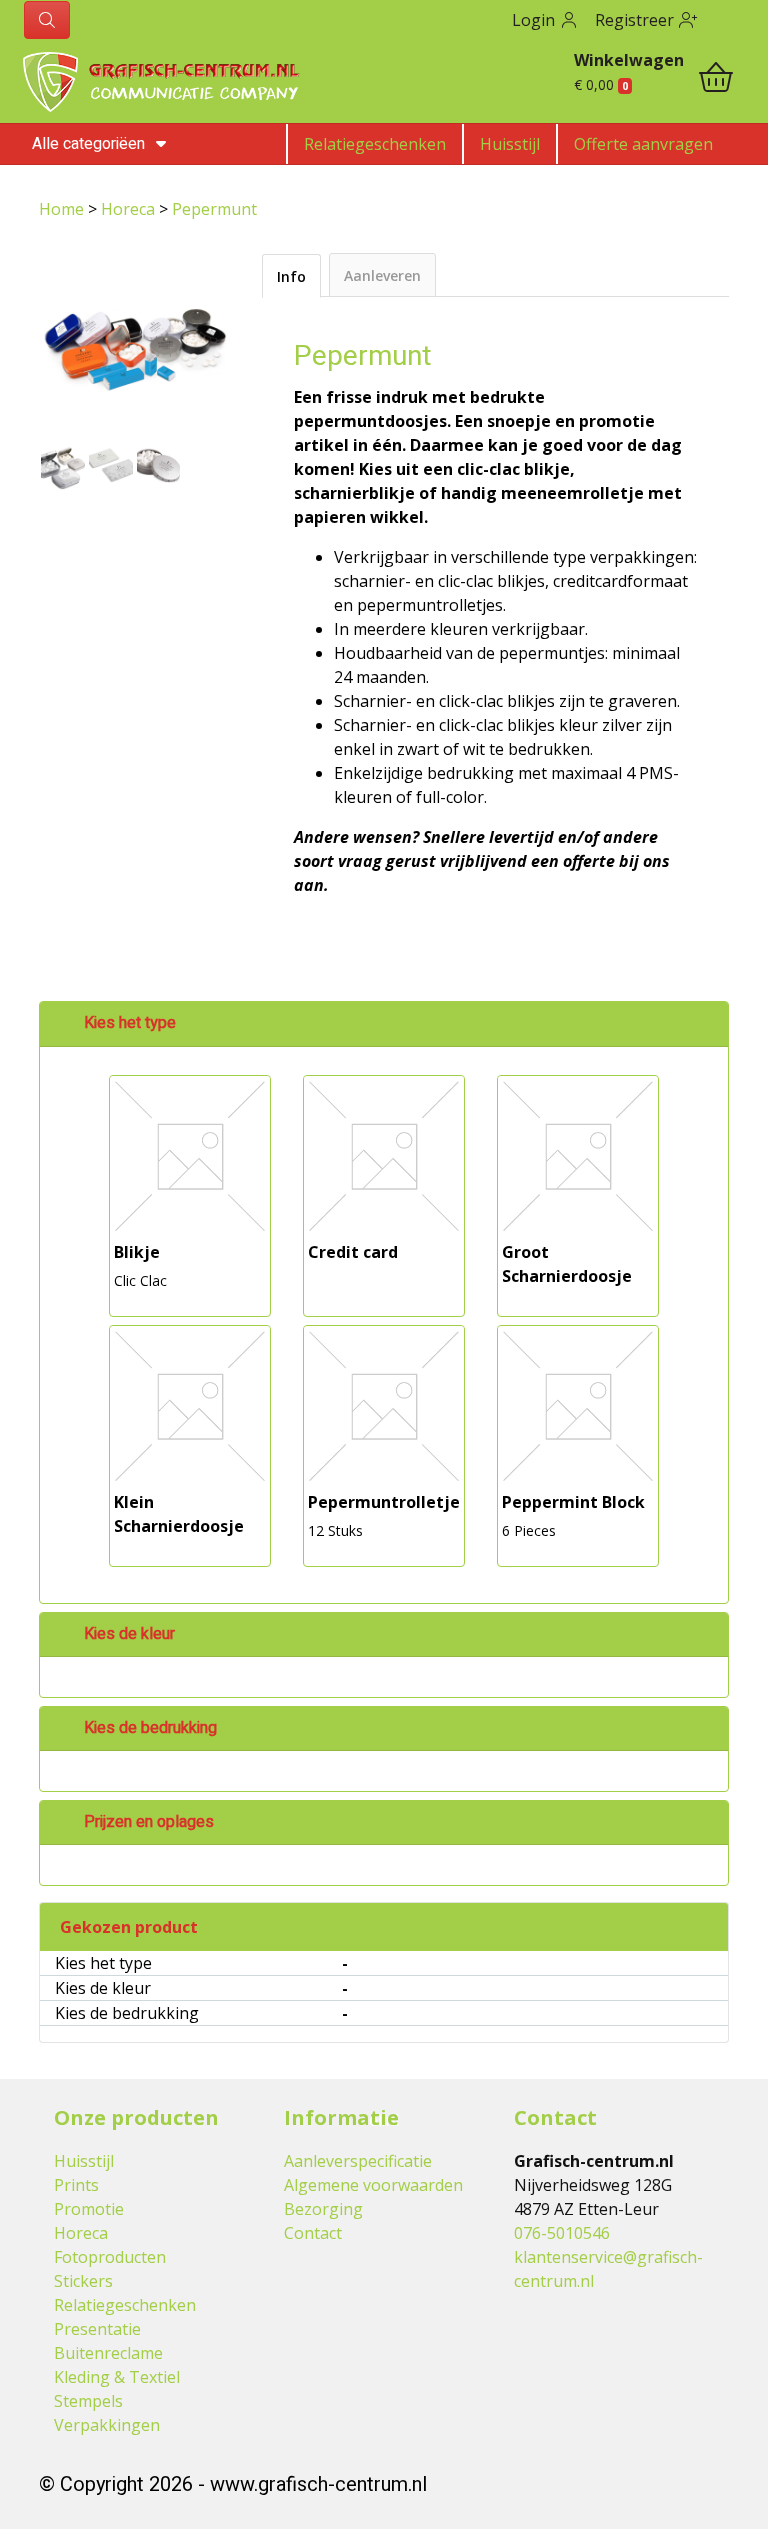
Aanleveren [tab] (382, 275)
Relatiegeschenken (375, 144)
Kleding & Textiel (117, 2377)
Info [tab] (291, 276)
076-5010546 (562, 2233)
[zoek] (47, 20)
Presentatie (97, 2329)
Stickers (83, 2281)
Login (535, 20)
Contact (313, 2233)
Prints (76, 2185)
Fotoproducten (110, 2257)
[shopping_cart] (716, 80)
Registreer (636, 20)
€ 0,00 (601, 84)
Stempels (88, 2401)
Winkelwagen (629, 60)
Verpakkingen (107, 2425)
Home (63, 209)
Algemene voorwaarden (373, 2185)
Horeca (130, 209)
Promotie (89, 2209)
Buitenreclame (108, 2353)
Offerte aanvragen (643, 144)
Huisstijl (510, 144)
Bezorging (323, 2209)
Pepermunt (214, 209)
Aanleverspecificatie (358, 2161)
